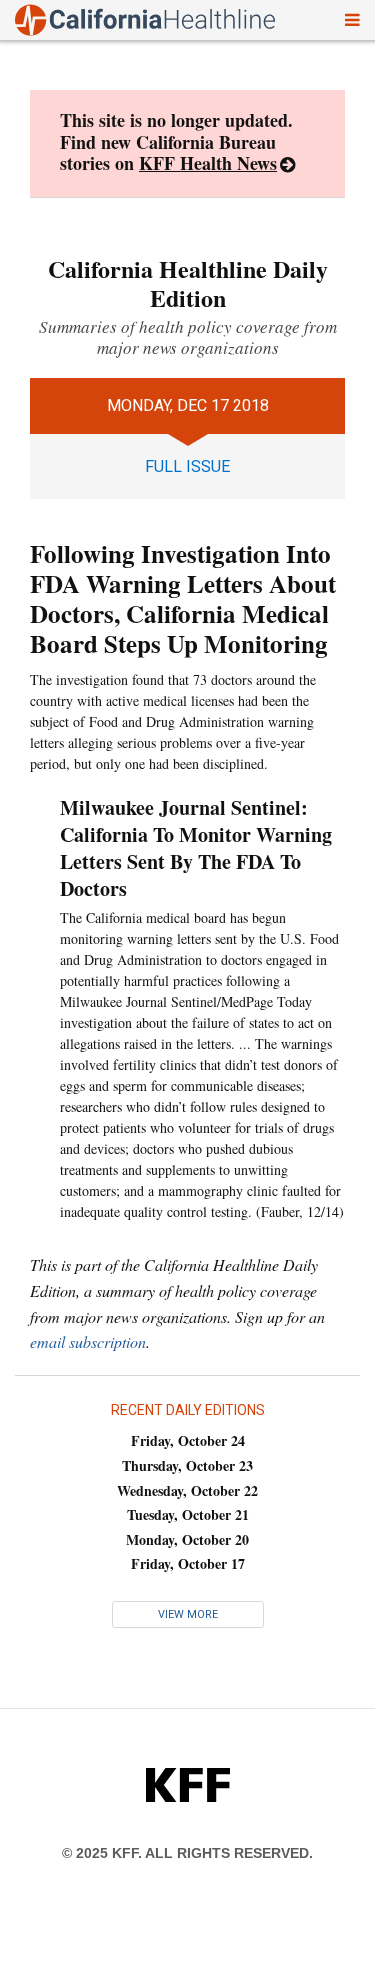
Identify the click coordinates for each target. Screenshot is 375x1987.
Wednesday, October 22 (187, 1490)
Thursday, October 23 (187, 1465)
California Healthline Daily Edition (188, 283)
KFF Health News (208, 163)
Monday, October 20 (187, 1539)
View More (188, 1614)
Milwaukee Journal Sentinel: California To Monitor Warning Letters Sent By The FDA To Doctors (196, 848)
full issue (187, 466)
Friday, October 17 (188, 1563)
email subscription (88, 1341)
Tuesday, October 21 (188, 1514)
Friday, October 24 (188, 1440)
